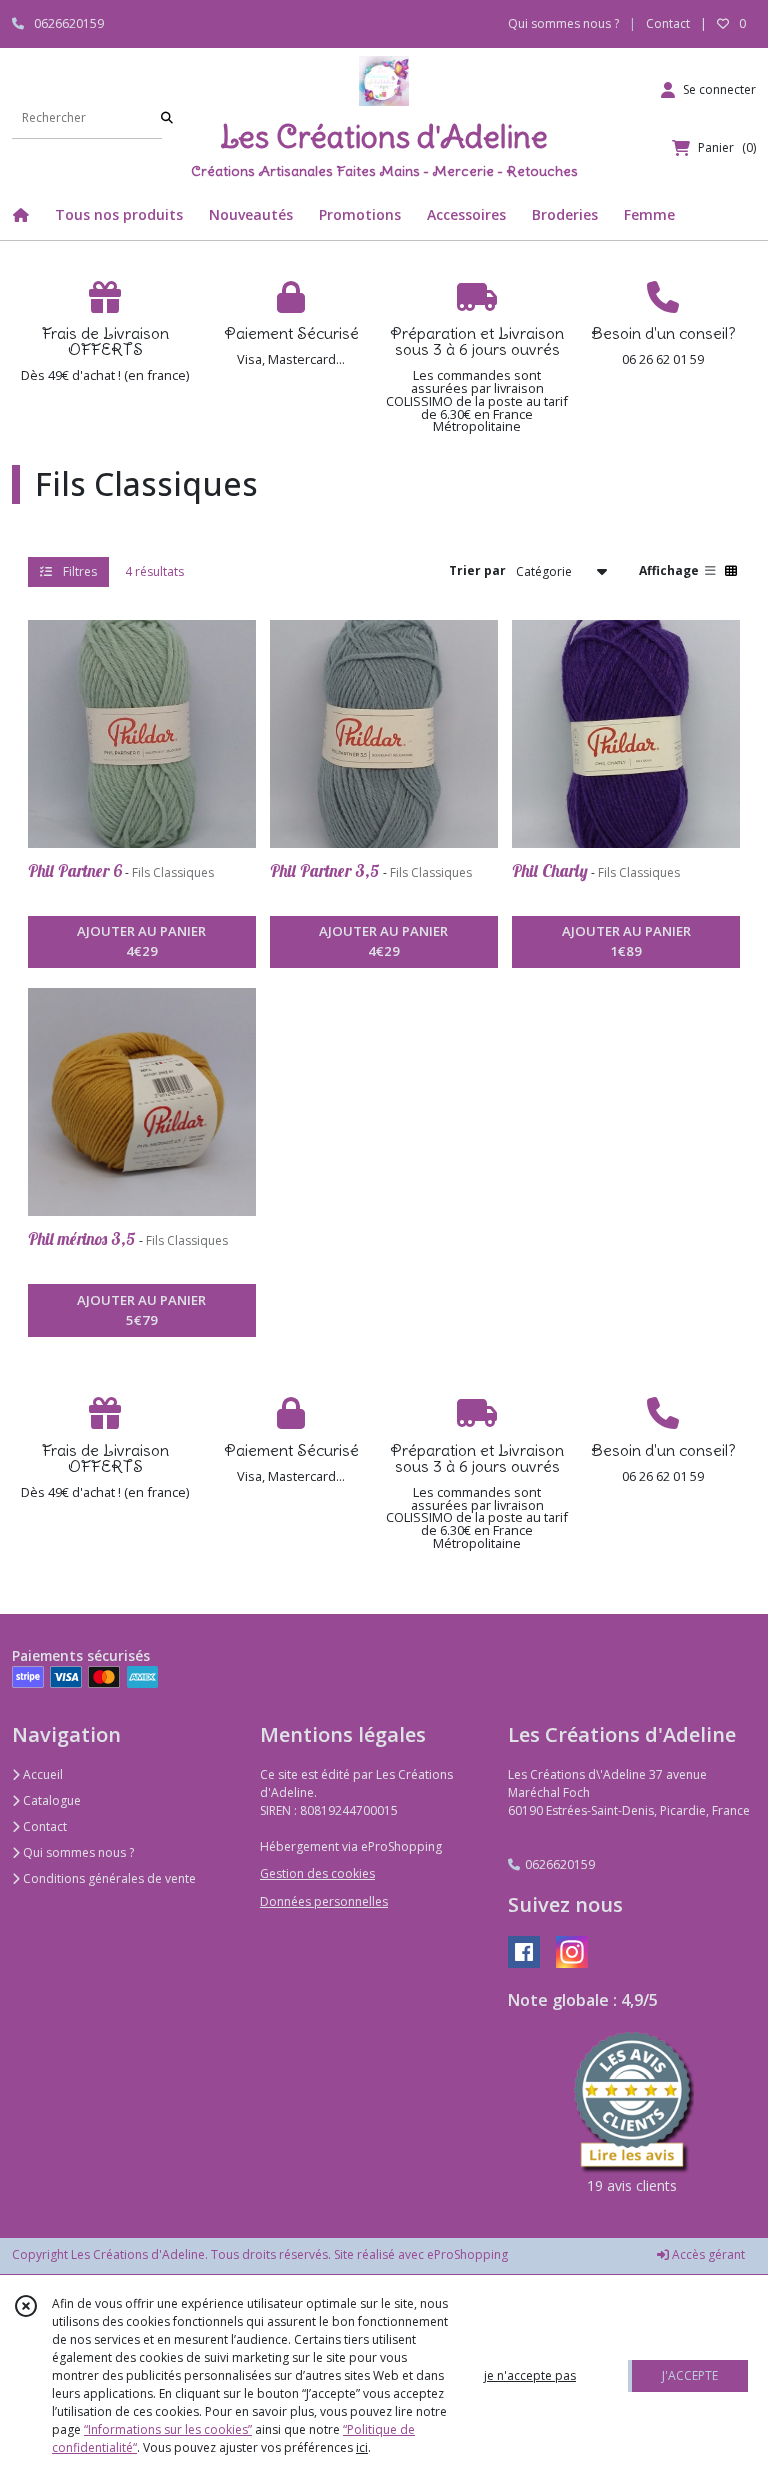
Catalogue (50, 1800)
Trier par (477, 570)
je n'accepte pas (530, 2375)
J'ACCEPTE (690, 2375)
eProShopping (467, 2254)
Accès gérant (707, 2254)
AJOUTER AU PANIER (141, 941)
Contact (668, 23)
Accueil (41, 1774)
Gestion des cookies (317, 1873)
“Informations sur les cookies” (168, 2429)
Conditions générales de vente (108, 1878)
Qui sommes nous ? (77, 1852)
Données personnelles (324, 1901)
